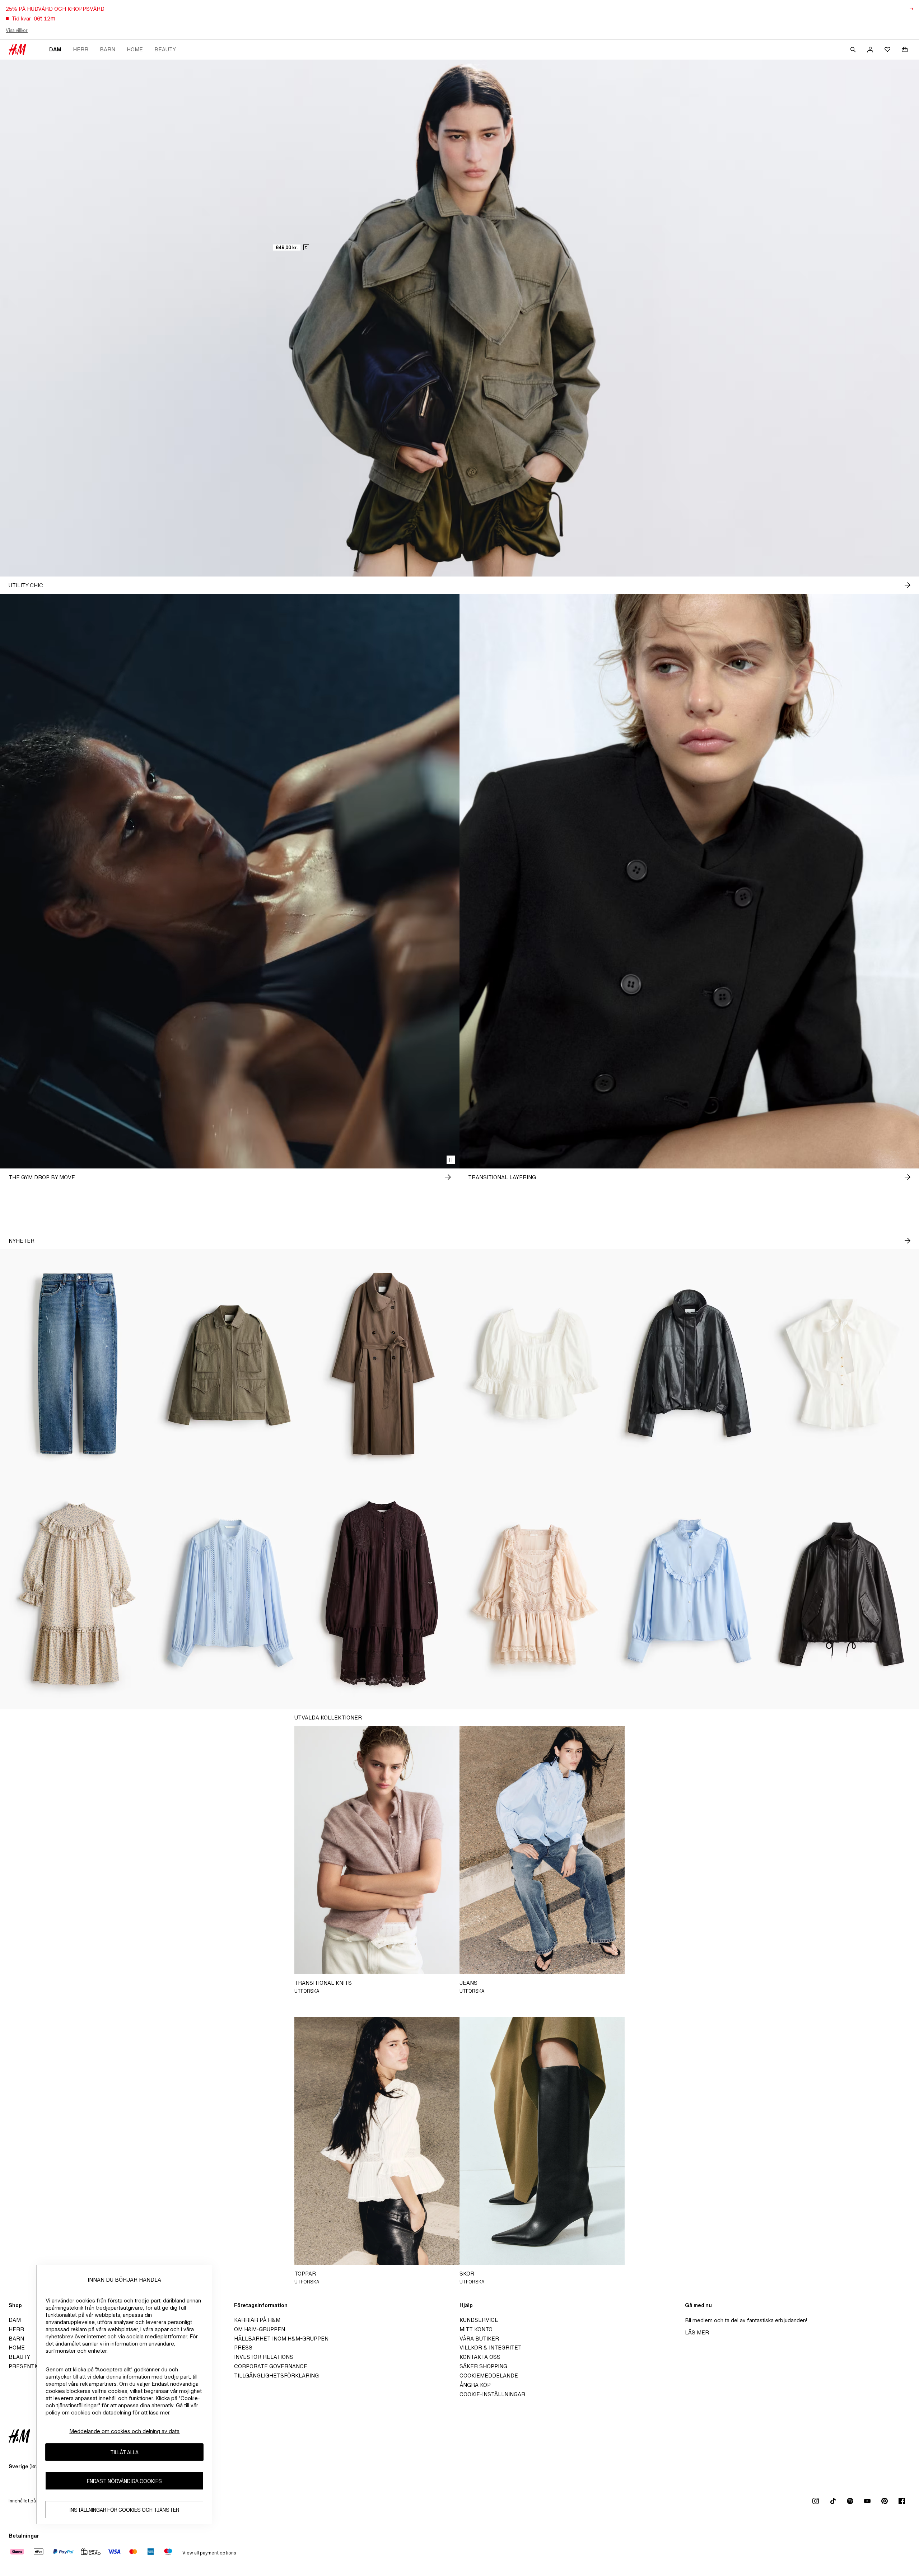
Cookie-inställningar (492, 2394)
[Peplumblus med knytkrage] (842, 1364)
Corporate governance (271, 2366)
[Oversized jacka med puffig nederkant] (689, 1364)
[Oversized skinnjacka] (842, 1594)
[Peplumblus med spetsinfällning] (536, 1364)
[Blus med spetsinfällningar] (230, 1594)
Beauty (165, 49)
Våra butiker (479, 2339)
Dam (55, 49)
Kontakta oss (480, 2357)
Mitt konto (476, 2329)
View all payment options (209, 2553)
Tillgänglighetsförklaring (276, 2376)
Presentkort (29, 2366)
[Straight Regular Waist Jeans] (77, 1364)
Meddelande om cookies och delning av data (124, 2431)
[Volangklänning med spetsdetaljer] (536, 1594)
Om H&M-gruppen (260, 2329)
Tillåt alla (124, 2452)
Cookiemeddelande (489, 2376)
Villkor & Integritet (491, 2348)
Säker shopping (483, 2366)
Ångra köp (475, 2385)
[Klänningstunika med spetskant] (383, 1594)
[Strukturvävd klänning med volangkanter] (77, 1594)
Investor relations (264, 2357)
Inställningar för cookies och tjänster (124, 2510)
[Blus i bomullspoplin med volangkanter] (689, 1594)
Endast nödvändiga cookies (124, 2481)
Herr (81, 49)
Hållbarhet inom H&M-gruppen (281, 2339)
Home (135, 49)
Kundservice (479, 2320)
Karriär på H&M (257, 2320)
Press (243, 2348)
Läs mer (697, 2332)
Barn (108, 49)
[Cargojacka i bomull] (230, 1364)
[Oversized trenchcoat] (383, 1364)
